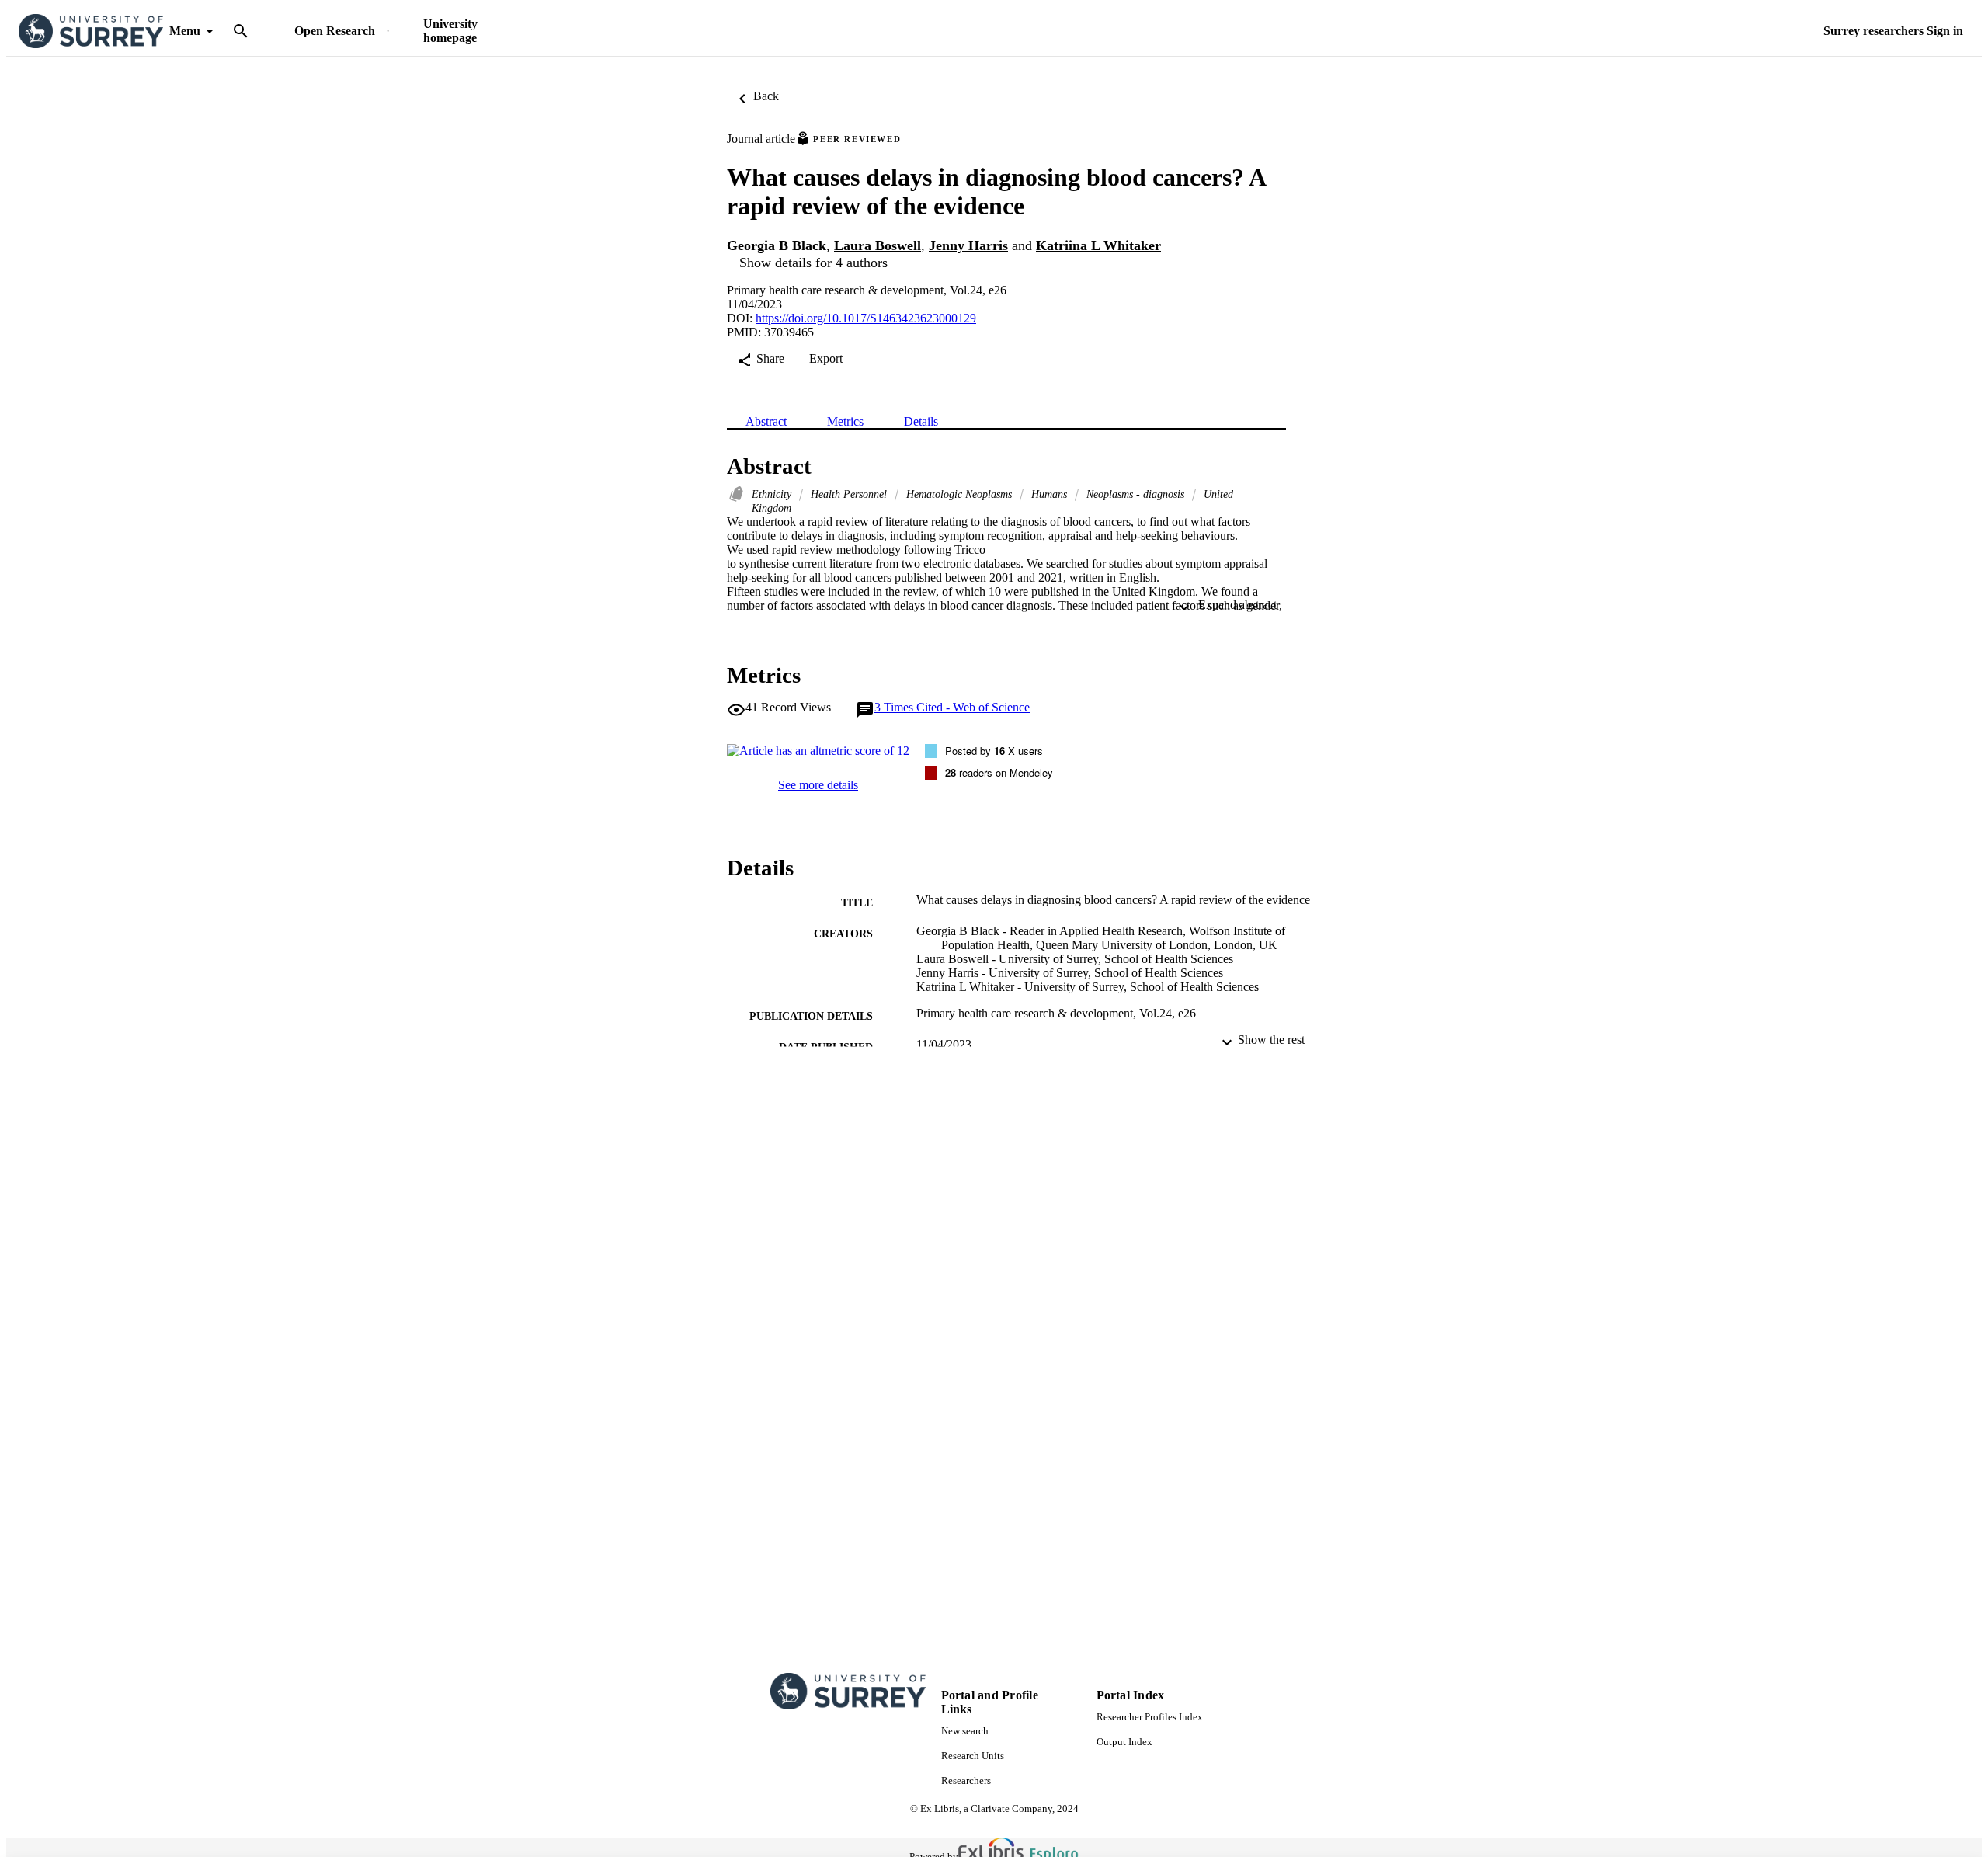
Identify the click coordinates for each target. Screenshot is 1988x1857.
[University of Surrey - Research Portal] (91, 31)
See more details (818, 785)
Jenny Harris (968, 245)
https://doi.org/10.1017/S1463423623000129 (866, 318)
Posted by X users (994, 751)
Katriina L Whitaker (1098, 245)
